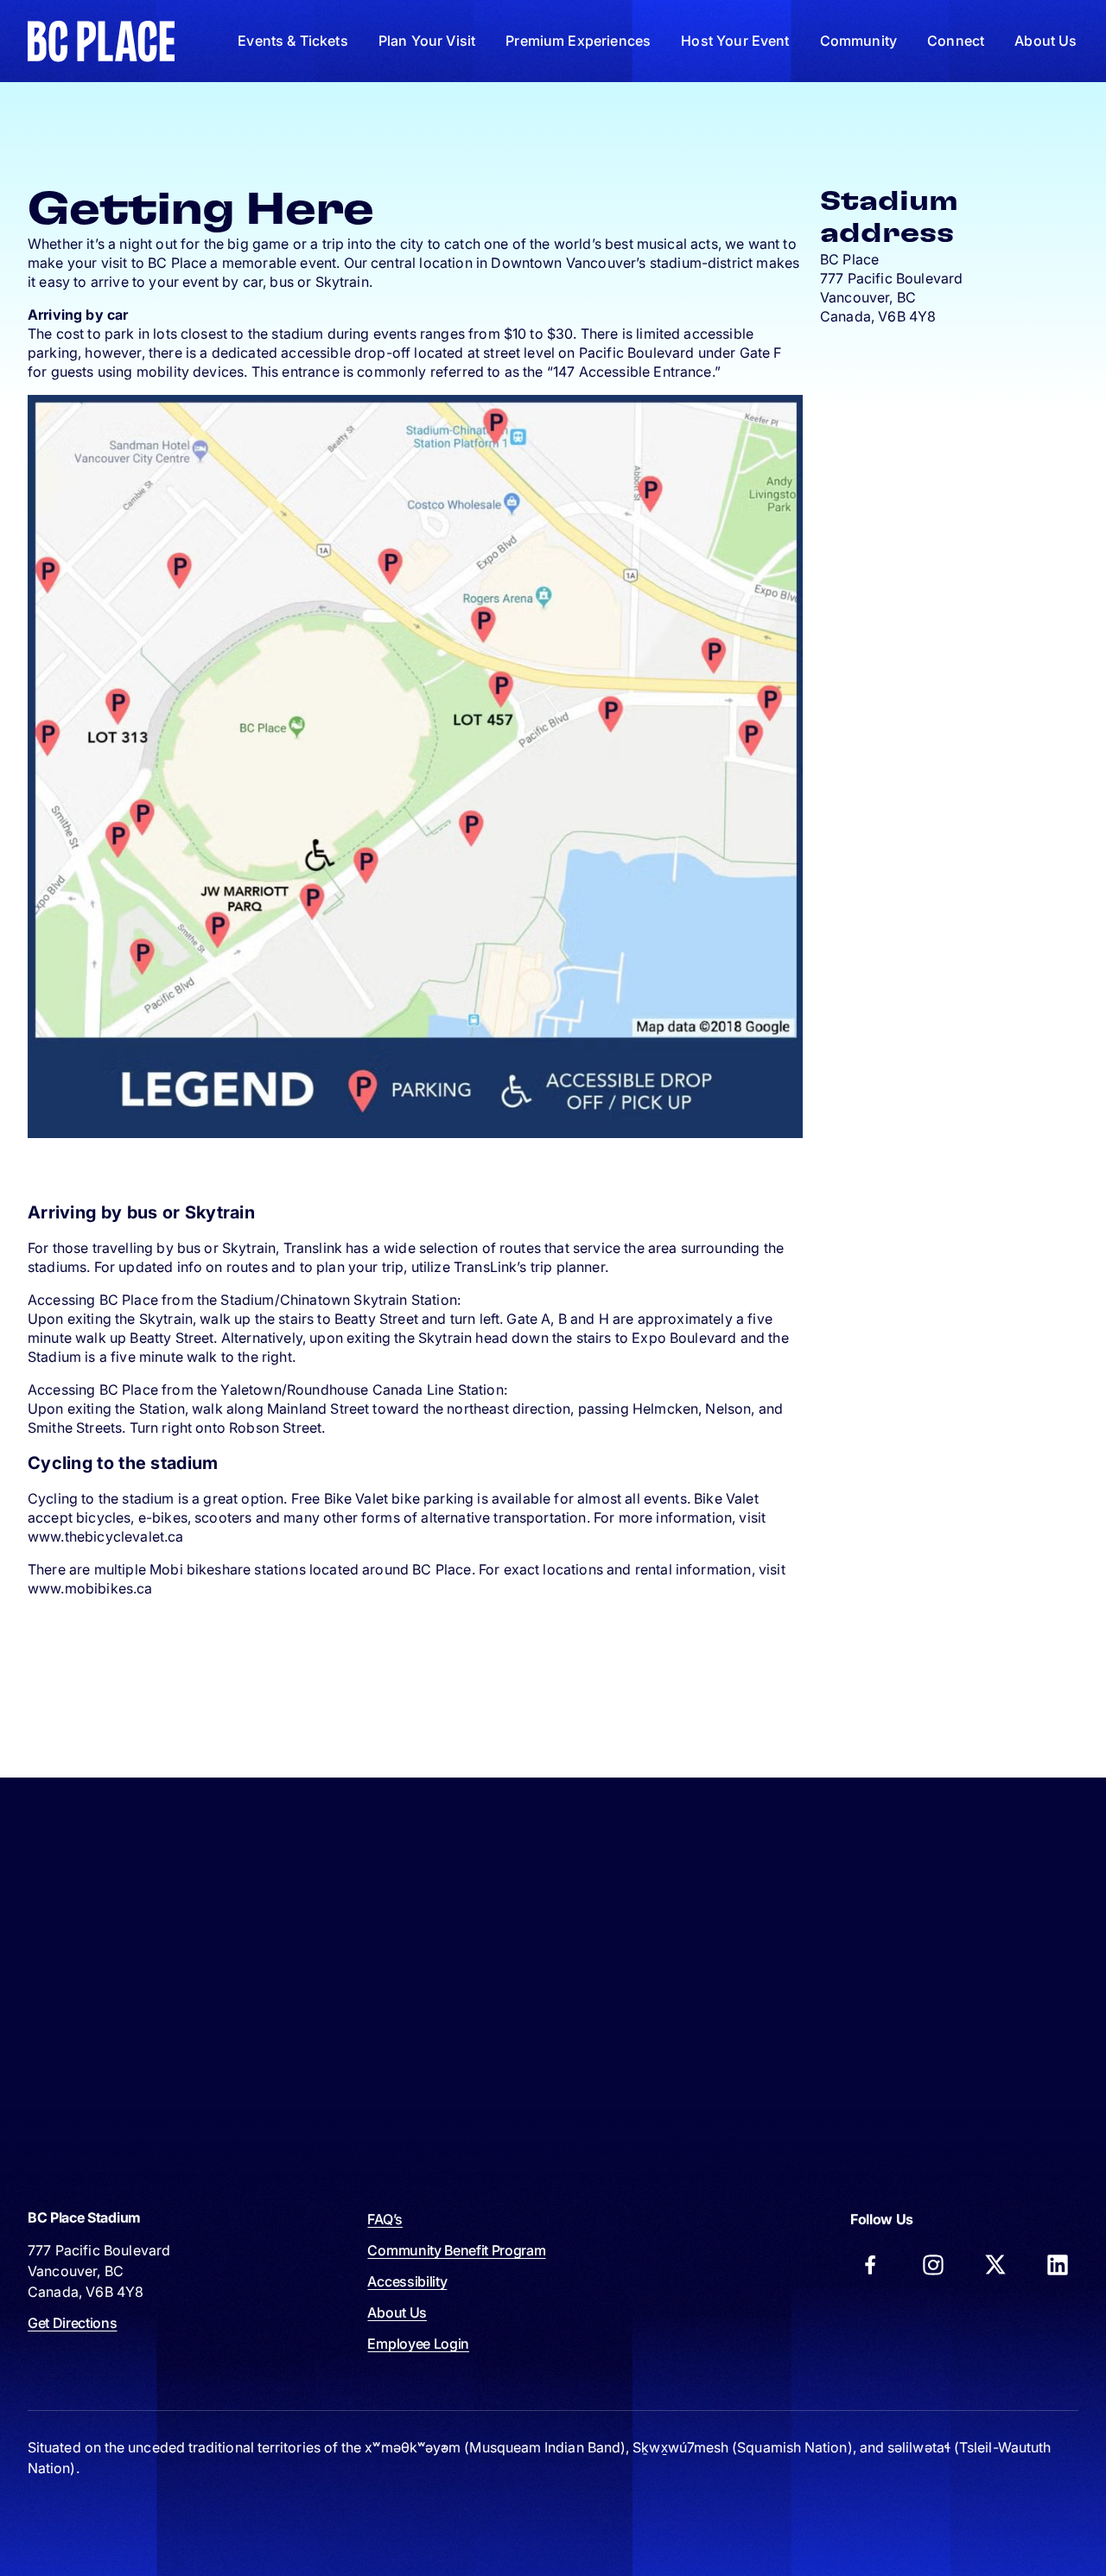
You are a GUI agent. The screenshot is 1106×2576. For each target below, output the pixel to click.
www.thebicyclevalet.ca (106, 1536)
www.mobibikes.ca (90, 1588)
